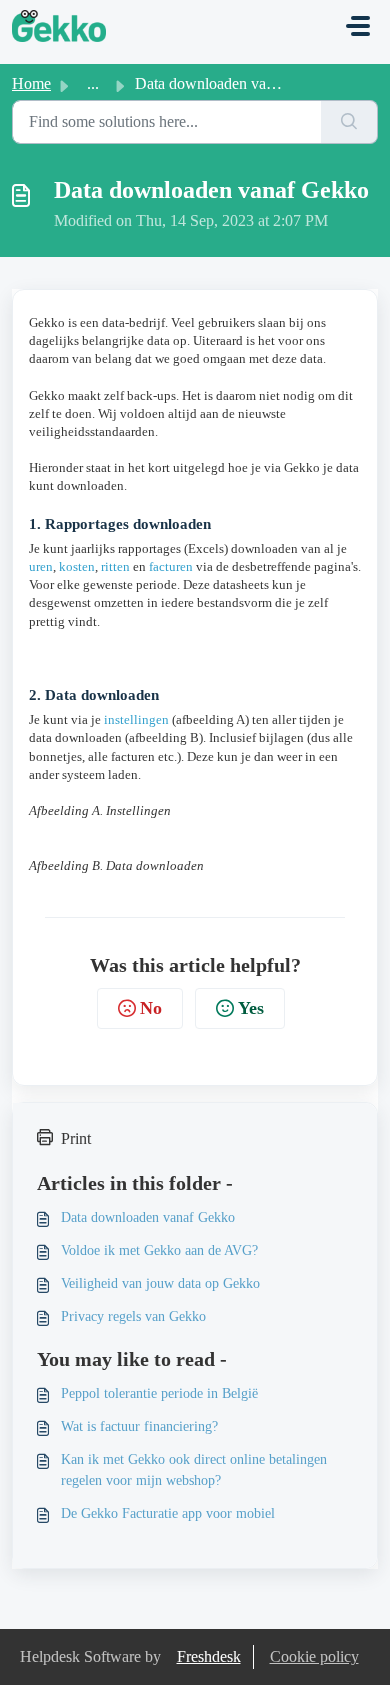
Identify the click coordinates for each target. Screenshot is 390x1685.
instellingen (136, 719)
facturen (171, 566)
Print (76, 1138)
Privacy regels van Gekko (133, 1316)
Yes (251, 1008)
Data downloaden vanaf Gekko (148, 1217)
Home (31, 83)
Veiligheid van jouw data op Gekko (160, 1283)
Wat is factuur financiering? (139, 1426)
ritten (115, 566)
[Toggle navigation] (358, 26)
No (151, 1008)
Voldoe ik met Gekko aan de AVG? (159, 1250)
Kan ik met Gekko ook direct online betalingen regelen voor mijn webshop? (194, 1470)
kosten (77, 566)
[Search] (349, 122)
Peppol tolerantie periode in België (159, 1393)
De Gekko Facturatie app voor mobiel (168, 1513)
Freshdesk (209, 1656)
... (93, 83)
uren (41, 566)
